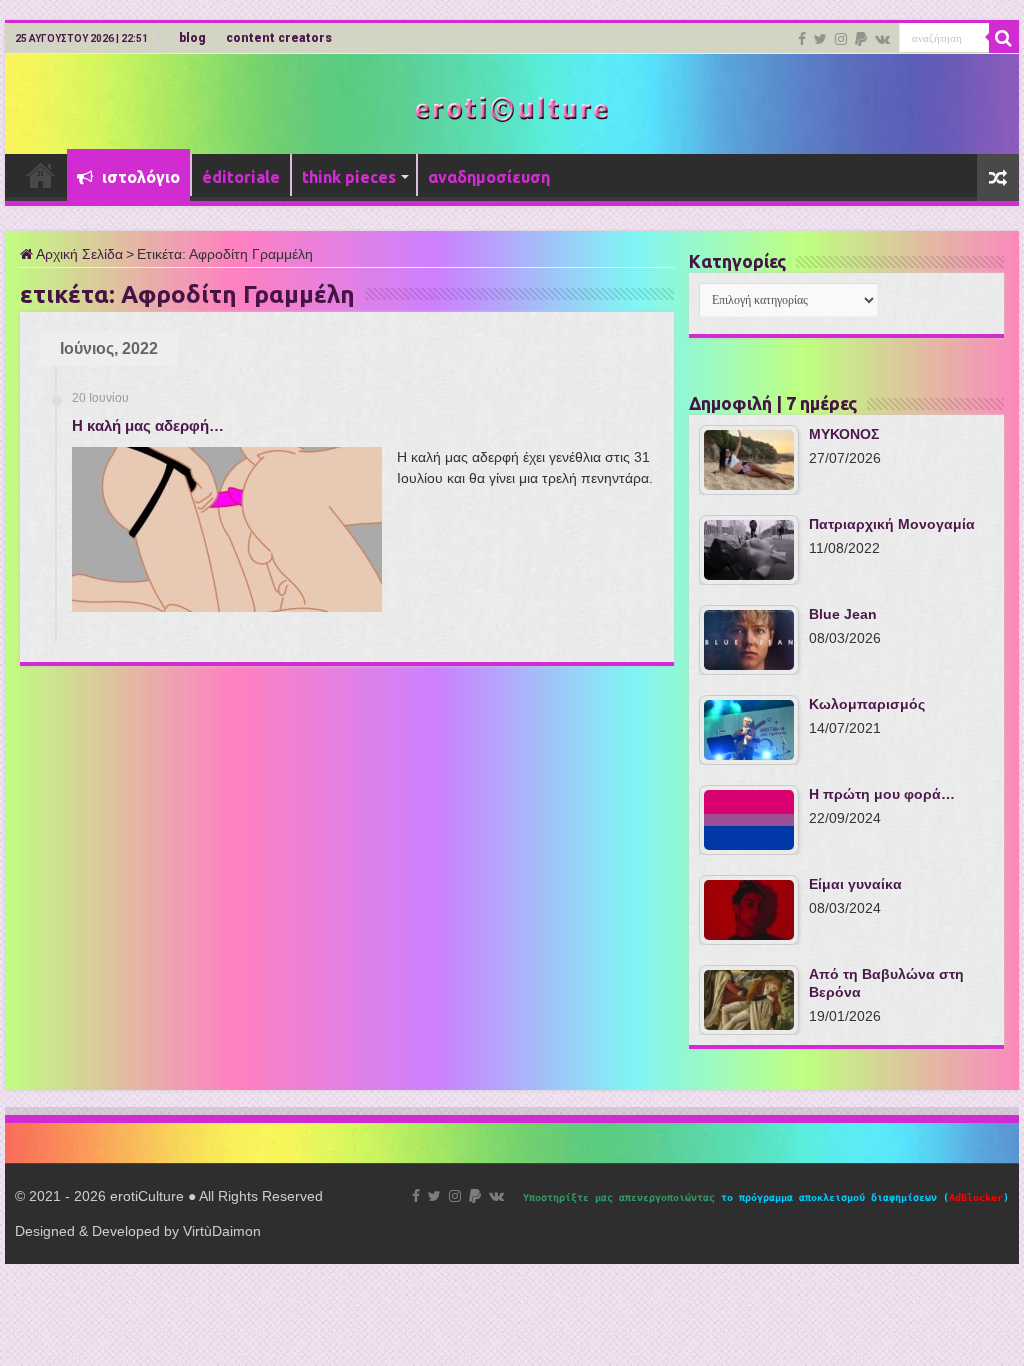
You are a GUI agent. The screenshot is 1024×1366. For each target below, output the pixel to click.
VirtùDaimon (222, 1231)
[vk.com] (882, 39)
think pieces (349, 177)
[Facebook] (802, 39)
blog (192, 38)
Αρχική (41, 175)
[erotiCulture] (512, 107)
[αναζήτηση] (1004, 38)
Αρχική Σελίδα (78, 254)
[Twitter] (820, 39)
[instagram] (841, 39)
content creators (279, 38)
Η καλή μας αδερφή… (148, 425)
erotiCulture (149, 1196)
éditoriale (241, 177)
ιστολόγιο (139, 177)
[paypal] (861, 39)
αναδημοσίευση (489, 177)
